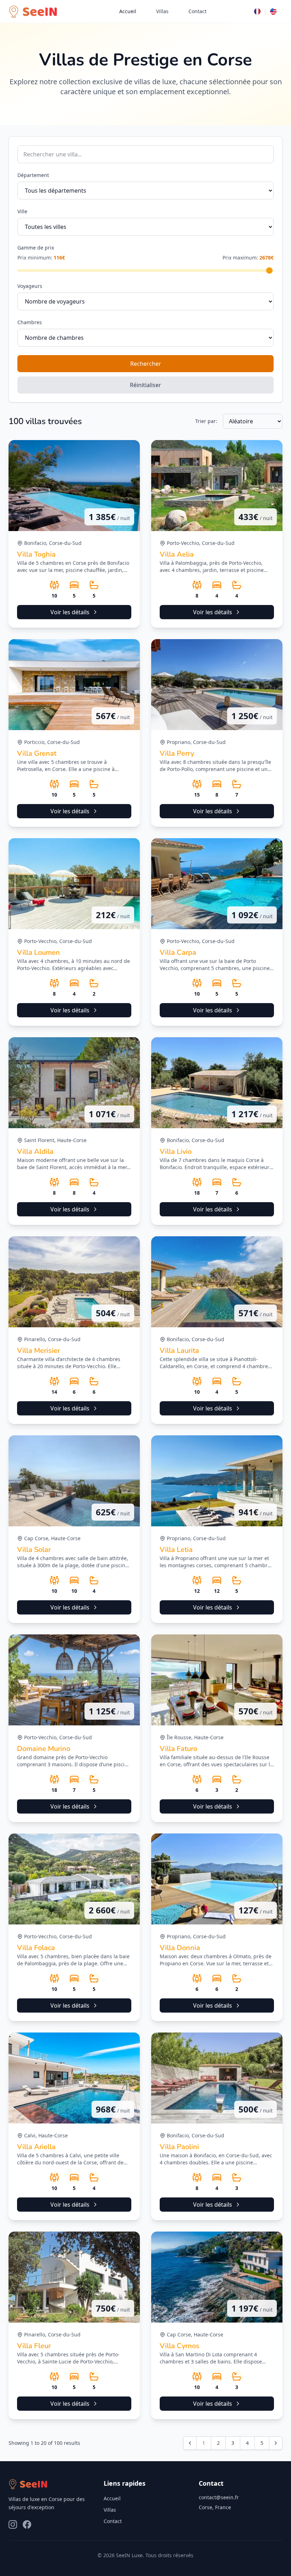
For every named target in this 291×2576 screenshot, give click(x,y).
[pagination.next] (276, 2443)
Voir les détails (70, 612)
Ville (22, 211)
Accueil (128, 11)
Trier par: (206, 421)
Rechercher (146, 364)
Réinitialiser (145, 385)
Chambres (30, 322)
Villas (162, 11)
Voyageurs (30, 286)
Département (33, 175)
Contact (197, 11)
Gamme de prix (36, 248)
